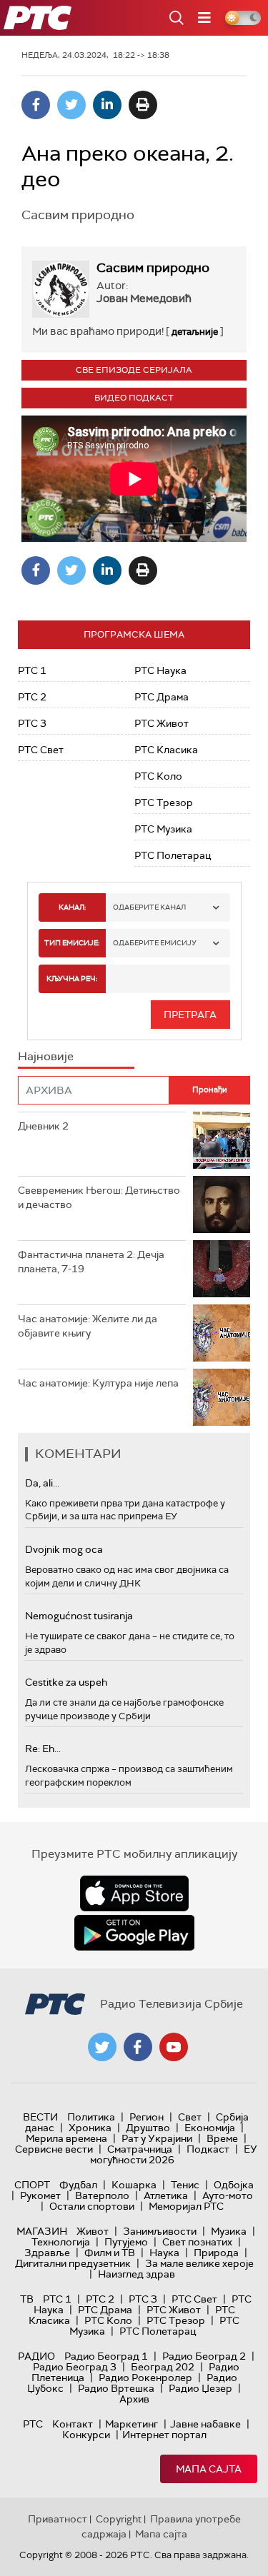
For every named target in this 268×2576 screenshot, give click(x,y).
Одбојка (234, 2185)
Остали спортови (92, 2206)
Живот (93, 2231)
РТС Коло (158, 776)
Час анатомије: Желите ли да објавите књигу (88, 1326)
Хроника (90, 2128)
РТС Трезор (164, 803)
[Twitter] (71, 105)
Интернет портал (164, 2435)
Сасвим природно (153, 268)
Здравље (47, 2253)
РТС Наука (160, 670)
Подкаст (208, 2149)
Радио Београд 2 (204, 2356)
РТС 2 (32, 697)
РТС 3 (32, 723)
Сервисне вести (54, 2149)
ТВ (27, 2299)
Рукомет (40, 2195)
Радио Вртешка (116, 2388)
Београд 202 (163, 2367)
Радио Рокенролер (145, 2378)
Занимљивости (160, 2231)
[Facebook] (36, 105)
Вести (40, 2117)
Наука (164, 2253)
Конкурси (86, 2435)
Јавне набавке (205, 2424)
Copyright (119, 2519)
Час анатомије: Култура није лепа (98, 1383)
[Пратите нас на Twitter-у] (102, 2047)
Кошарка (134, 2185)
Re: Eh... (43, 1749)
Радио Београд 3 (75, 2367)
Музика (229, 2231)
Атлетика (166, 2195)
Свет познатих (197, 2242)
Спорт (32, 2185)
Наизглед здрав (137, 2274)
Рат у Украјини (157, 2138)
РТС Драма (162, 697)
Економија (210, 2128)
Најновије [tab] (46, 1056)
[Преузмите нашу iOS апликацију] (134, 1893)
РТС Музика (163, 829)
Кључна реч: (72, 978)
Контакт (73, 2424)
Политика (91, 2117)
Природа (216, 2253)
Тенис (185, 2185)
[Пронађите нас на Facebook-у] (138, 2047)
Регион (147, 2117)
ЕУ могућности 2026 (174, 2154)
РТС (33, 2424)
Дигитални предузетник (73, 2263)
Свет (190, 2117)
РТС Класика (166, 750)
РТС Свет (41, 750)
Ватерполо (102, 2195)
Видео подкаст (134, 398)
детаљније (195, 332)
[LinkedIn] (107, 105)
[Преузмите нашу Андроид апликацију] (134, 1933)
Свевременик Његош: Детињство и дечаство (99, 1197)
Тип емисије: (72, 943)
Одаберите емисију (155, 943)
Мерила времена (66, 2138)
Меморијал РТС (186, 2206)
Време (222, 2138)
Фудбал (78, 2185)
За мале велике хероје (199, 2263)
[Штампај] (143, 105)
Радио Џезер (200, 2388)
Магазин (42, 2231)
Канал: (72, 907)
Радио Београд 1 (106, 2356)
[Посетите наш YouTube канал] (174, 2047)
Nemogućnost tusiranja (79, 1616)
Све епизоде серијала (134, 370)
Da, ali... (42, 1483)
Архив (134, 2399)
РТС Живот (162, 723)
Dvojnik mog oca (64, 1549)
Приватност (58, 2519)
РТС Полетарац (173, 855)
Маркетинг (131, 2424)
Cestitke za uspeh (66, 1682)
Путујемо (126, 2242)
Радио (36, 2356)
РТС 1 (32, 670)
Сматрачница (140, 2149)
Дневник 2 (43, 1126)
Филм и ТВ (110, 2253)
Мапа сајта (209, 2469)
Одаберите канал (149, 907)
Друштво (148, 2128)
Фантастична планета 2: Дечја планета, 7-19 (91, 1262)
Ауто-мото (228, 2195)
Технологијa (61, 2242)
